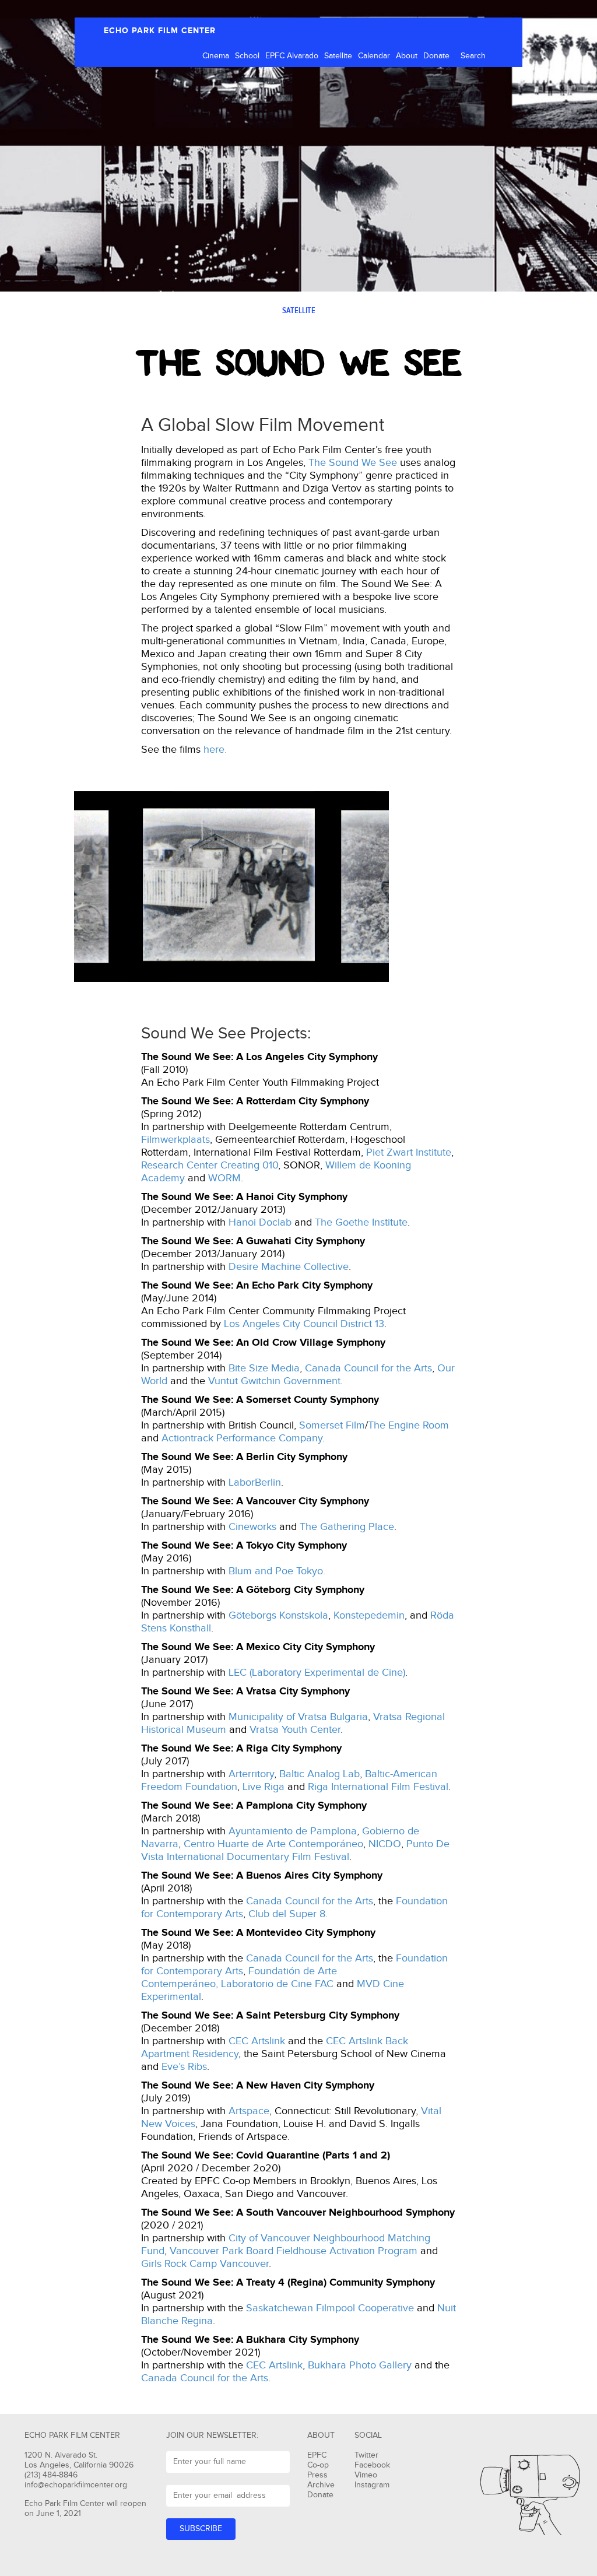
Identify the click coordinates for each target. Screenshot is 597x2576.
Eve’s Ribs (184, 2067)
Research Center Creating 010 (210, 1165)
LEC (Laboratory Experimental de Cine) (317, 1673)
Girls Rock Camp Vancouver (205, 2264)
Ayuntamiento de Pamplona (293, 1831)
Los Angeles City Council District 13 (304, 1324)
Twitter (366, 2455)
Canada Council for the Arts (368, 1368)
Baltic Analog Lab (319, 1774)
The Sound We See (353, 463)
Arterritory (251, 1774)
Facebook (372, 2465)
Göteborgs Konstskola (278, 1615)
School (247, 56)
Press (317, 2475)
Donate (436, 56)
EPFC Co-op (318, 2460)
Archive (321, 2485)
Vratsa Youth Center (295, 1730)
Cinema (216, 56)
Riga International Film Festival (378, 1787)
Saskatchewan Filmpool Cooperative (329, 2308)
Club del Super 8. (288, 1914)
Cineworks (252, 1527)
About (407, 56)
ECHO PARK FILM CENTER (160, 31)
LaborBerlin (255, 1482)
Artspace (249, 2111)
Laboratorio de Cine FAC (277, 1984)
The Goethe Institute (361, 1222)
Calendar (374, 56)
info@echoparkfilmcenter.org (76, 2485)
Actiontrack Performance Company (242, 1438)
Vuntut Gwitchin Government (274, 1381)
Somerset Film (332, 1425)
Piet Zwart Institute (409, 1152)
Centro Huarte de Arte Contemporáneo (273, 1844)
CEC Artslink (257, 2041)
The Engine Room (408, 1425)
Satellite (338, 56)
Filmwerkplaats (175, 1140)
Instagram (372, 2485)
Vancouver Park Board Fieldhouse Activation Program (294, 2251)
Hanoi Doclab (260, 1222)
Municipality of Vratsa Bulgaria (298, 1717)
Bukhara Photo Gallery (360, 2365)
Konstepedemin (369, 1615)
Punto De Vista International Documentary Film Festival (295, 1850)
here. (215, 750)
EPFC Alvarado (292, 56)
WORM (224, 1178)
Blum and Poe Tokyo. (277, 1571)
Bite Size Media (264, 1368)
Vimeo (366, 2475)
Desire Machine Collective (289, 1267)
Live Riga (264, 1787)
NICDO (385, 1844)
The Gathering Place (347, 1527)
